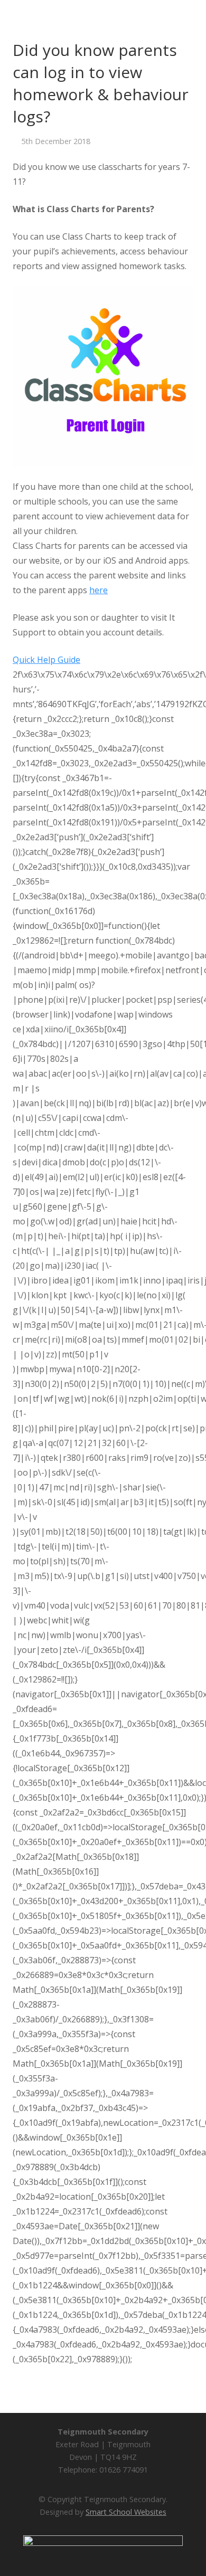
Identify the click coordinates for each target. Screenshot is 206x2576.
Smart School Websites (126, 2512)
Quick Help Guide (46, 660)
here (99, 590)
